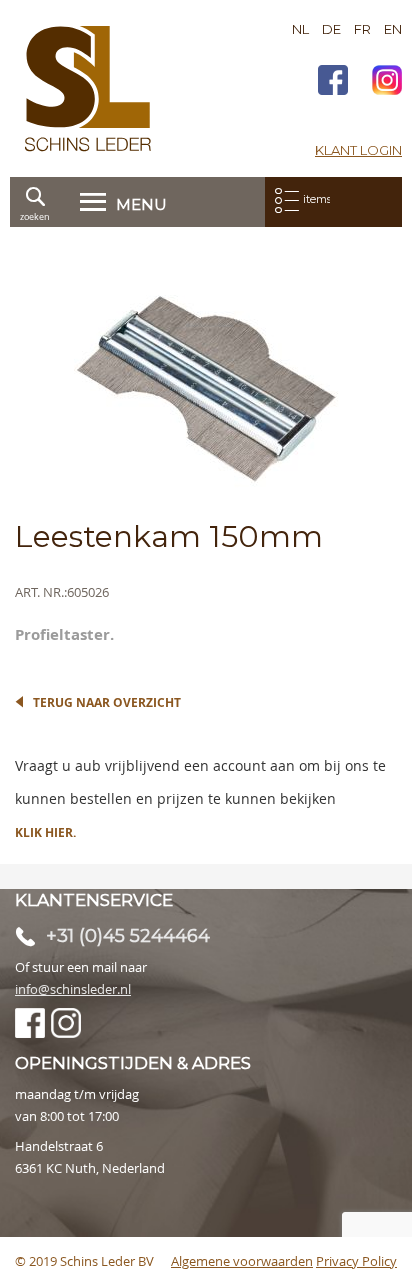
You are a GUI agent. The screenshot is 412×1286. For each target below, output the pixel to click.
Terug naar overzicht (107, 702)
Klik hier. (45, 832)
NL (300, 29)
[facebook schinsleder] (333, 82)
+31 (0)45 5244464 (128, 936)
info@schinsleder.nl (73, 989)
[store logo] (88, 88)
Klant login (358, 150)
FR (362, 29)
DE (331, 29)
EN (393, 29)
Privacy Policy (356, 1261)
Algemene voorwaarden (242, 1261)
